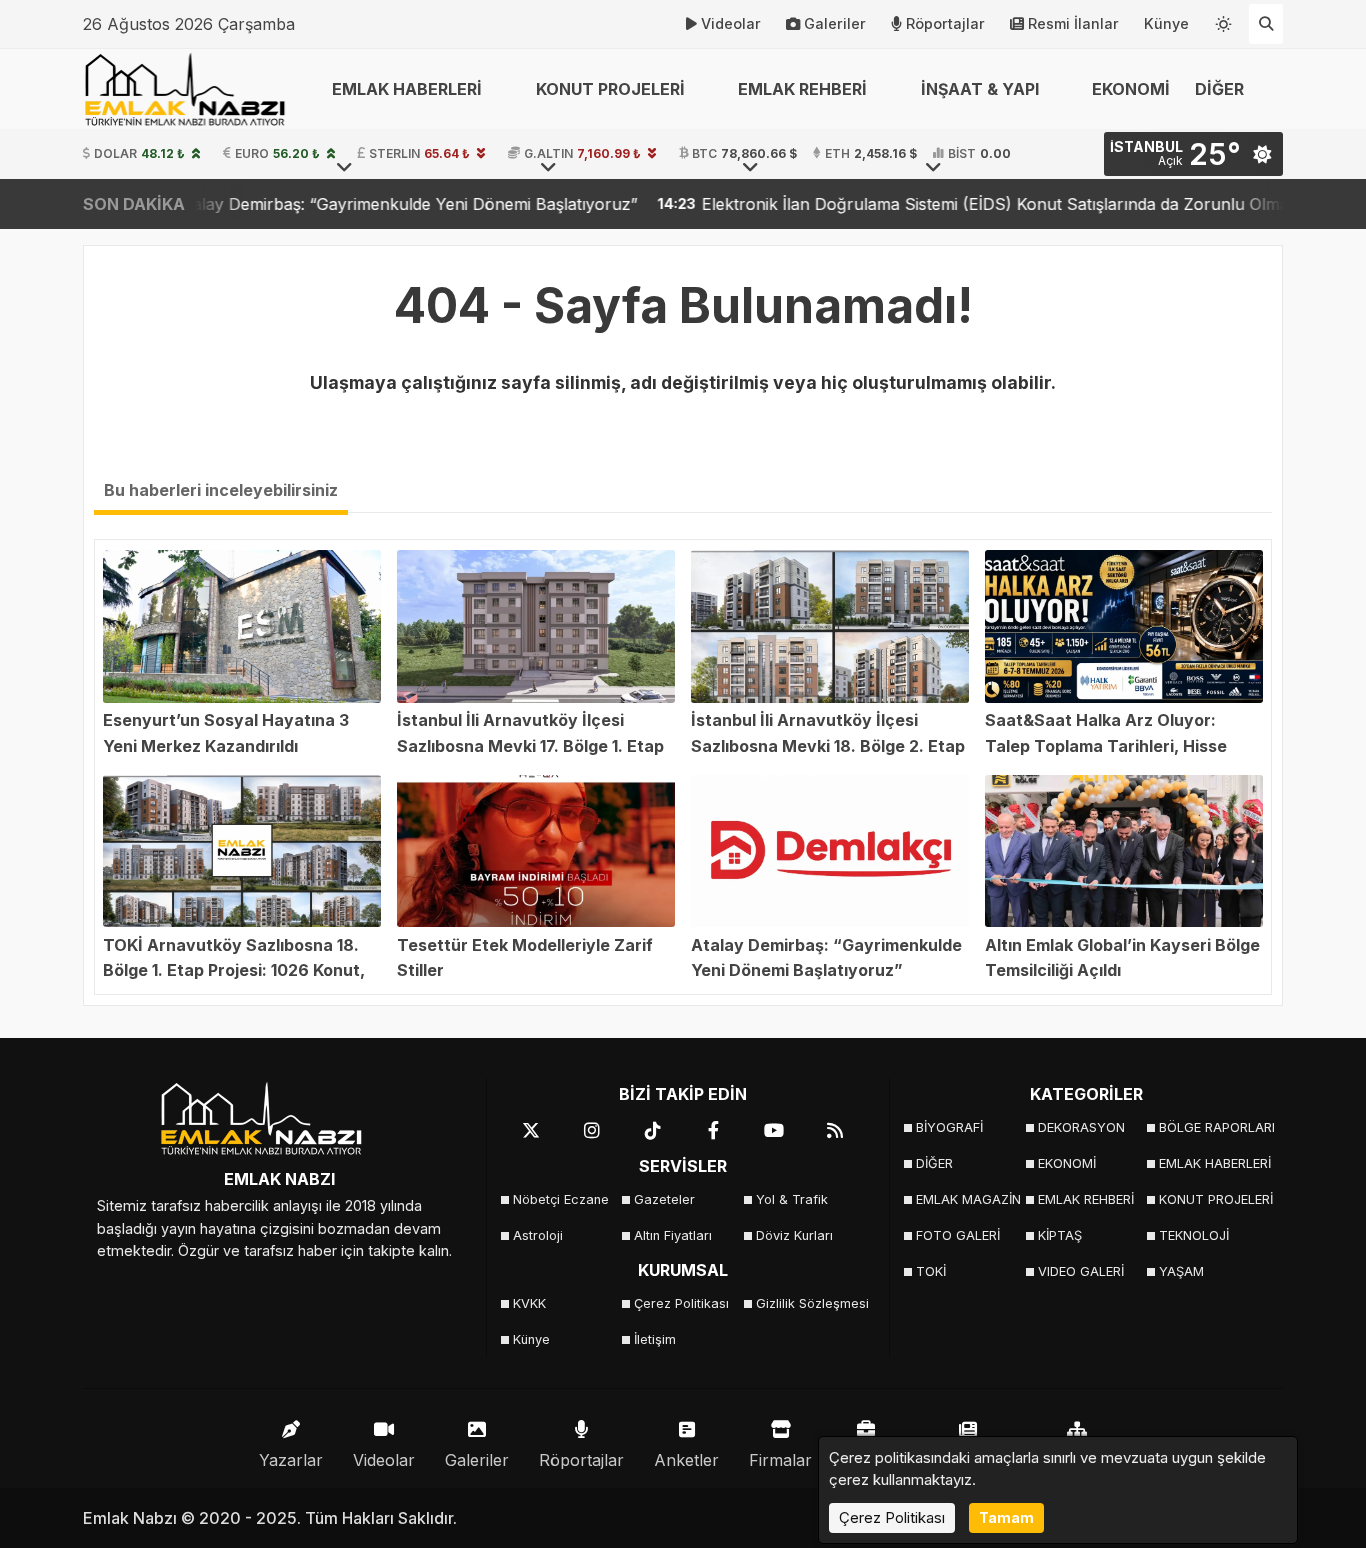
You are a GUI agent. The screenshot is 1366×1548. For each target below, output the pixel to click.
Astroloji (538, 1235)
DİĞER (934, 1163)
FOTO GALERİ (958, 1235)
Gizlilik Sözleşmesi (810, 1303)
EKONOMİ (1131, 89)
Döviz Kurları (794, 1235)
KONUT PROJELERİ (1213, 1199)
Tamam (1006, 1517)
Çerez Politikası (681, 1303)
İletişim (655, 1339)
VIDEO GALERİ (1081, 1271)
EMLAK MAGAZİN (968, 1199)
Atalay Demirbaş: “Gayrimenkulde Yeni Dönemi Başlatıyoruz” (319, 204)
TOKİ (931, 1271)
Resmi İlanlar (1073, 23)
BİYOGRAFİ (949, 1127)
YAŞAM (1181, 1271)
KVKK (529, 1303)
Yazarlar (291, 1460)
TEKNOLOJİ (1194, 1235)
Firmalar (780, 1460)
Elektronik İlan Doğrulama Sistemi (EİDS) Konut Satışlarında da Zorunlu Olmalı (912, 204)
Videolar (731, 23)
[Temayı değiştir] (1224, 20)
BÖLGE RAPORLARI (1213, 1127)
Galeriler (835, 23)
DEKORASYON (1081, 1127)
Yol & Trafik (792, 1199)
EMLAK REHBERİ (1086, 1199)
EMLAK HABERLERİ (1213, 1163)
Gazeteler (664, 1199)
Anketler (686, 1460)
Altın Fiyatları (673, 1235)
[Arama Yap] (1266, 24)
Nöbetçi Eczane (561, 1199)
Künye (1166, 23)
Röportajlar (945, 23)
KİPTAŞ (1060, 1235)
